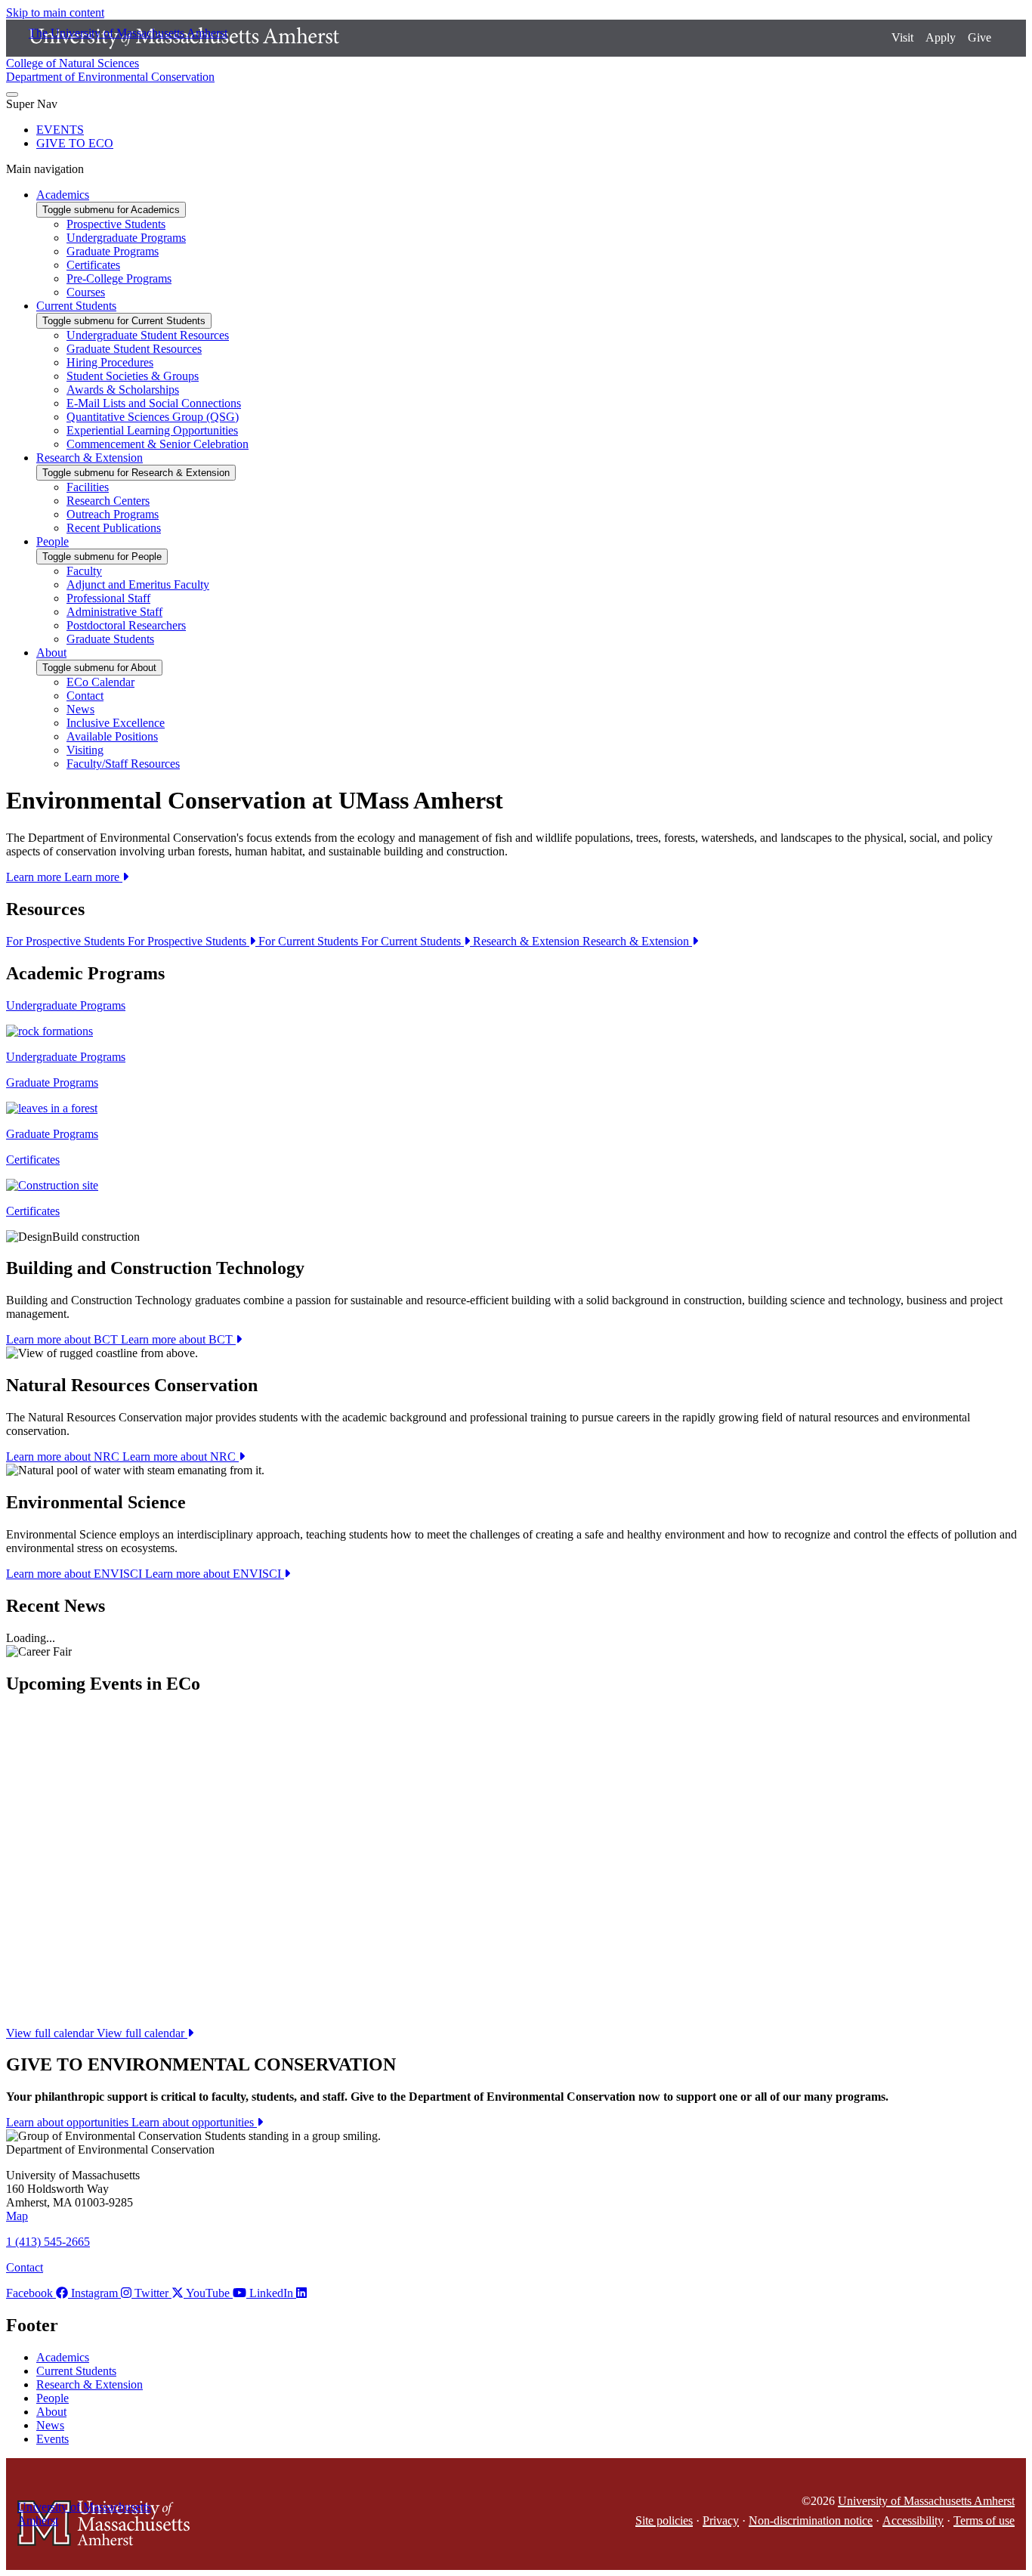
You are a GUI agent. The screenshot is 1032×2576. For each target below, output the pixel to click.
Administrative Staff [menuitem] (114, 612)
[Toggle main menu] (12, 94)
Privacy (721, 2520)
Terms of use (984, 2520)
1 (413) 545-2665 (48, 2242)
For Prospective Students (128, 941)
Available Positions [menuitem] (112, 736)
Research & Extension (582, 941)
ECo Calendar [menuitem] (100, 682)
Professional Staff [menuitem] (108, 598)
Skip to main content (55, 12)
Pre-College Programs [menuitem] (119, 278)
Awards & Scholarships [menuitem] (123, 390)
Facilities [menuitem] (88, 487)
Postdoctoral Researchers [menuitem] (126, 625)
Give (979, 37)
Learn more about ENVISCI (145, 1574)
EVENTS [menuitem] (60, 130)
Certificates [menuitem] (93, 265)
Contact (25, 2267)
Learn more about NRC (122, 1457)
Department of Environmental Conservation (110, 77)
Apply (941, 37)
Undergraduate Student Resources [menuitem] (148, 335)
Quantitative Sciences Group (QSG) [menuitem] (153, 417)
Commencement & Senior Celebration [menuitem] (158, 444)
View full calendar (97, 2033)
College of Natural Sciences (73, 63)
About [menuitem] (51, 653)
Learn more (64, 877)
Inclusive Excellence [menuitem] (116, 723)
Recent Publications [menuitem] (114, 528)
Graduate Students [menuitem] (110, 639)
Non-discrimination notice (811, 2520)
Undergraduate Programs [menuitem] (126, 238)
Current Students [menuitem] (76, 306)
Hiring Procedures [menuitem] (110, 362)
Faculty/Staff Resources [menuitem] (123, 764)
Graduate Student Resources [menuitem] (134, 349)
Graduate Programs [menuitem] (113, 251)
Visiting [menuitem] (85, 750)
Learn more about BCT (121, 1339)
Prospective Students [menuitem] (116, 224)
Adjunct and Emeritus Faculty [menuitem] (138, 584)
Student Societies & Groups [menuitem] (133, 376)
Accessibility (913, 2520)
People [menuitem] (53, 541)
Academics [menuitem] (63, 195)
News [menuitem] (80, 709)
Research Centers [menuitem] (108, 501)
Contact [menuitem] (85, 696)
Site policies (664, 2520)
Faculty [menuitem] (84, 571)
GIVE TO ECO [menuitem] (75, 143)
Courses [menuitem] (86, 292)
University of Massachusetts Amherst (926, 2501)
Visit (902, 37)
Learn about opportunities (131, 2122)
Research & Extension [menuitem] (90, 458)
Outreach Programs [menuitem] (113, 514)
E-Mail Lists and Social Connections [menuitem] (154, 403)
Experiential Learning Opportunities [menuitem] (152, 430)
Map (17, 2216)
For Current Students (361, 941)
